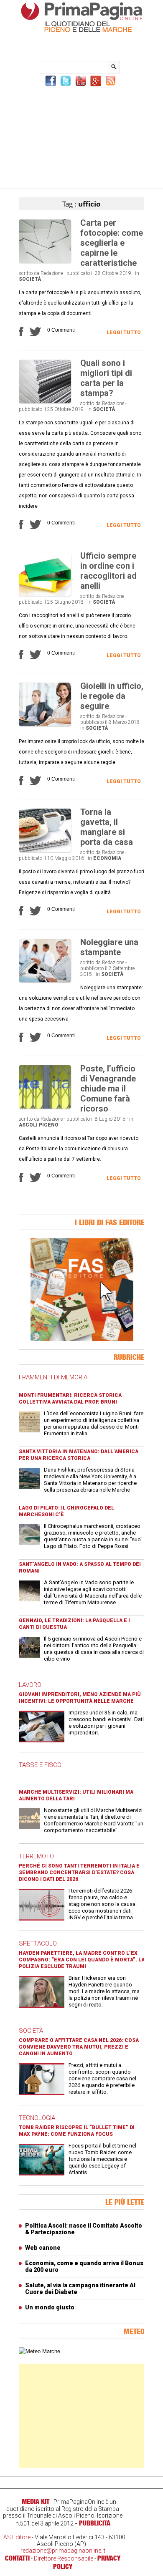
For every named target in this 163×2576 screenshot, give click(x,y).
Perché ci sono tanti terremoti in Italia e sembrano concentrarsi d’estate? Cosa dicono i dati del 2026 (79, 1873)
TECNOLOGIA (37, 2118)
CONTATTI (17, 2558)
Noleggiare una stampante (109, 947)
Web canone (43, 2248)
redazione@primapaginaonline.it (63, 2551)
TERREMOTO (36, 1856)
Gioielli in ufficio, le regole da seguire (112, 696)
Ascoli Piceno (39, 1125)
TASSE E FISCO (40, 1765)
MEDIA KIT (36, 2501)
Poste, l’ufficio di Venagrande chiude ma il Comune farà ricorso (108, 1089)
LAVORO (30, 1685)
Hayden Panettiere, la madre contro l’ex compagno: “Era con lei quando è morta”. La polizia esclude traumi (82, 1960)
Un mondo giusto (50, 2307)
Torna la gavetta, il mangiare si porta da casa (107, 827)
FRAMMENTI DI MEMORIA (53, 1377)
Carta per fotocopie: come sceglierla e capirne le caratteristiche (112, 243)
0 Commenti (61, 330)
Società (30, 279)
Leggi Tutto (124, 333)
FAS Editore (15, 2537)
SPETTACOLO (38, 1943)
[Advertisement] (81, 136)
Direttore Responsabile (64, 2558)
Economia (107, 858)
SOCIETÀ (31, 2031)
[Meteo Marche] (39, 2351)
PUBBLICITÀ (95, 2523)
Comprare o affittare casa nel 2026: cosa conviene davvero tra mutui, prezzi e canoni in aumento (79, 2047)
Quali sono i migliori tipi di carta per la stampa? (106, 378)
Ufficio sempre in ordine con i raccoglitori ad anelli (108, 571)
